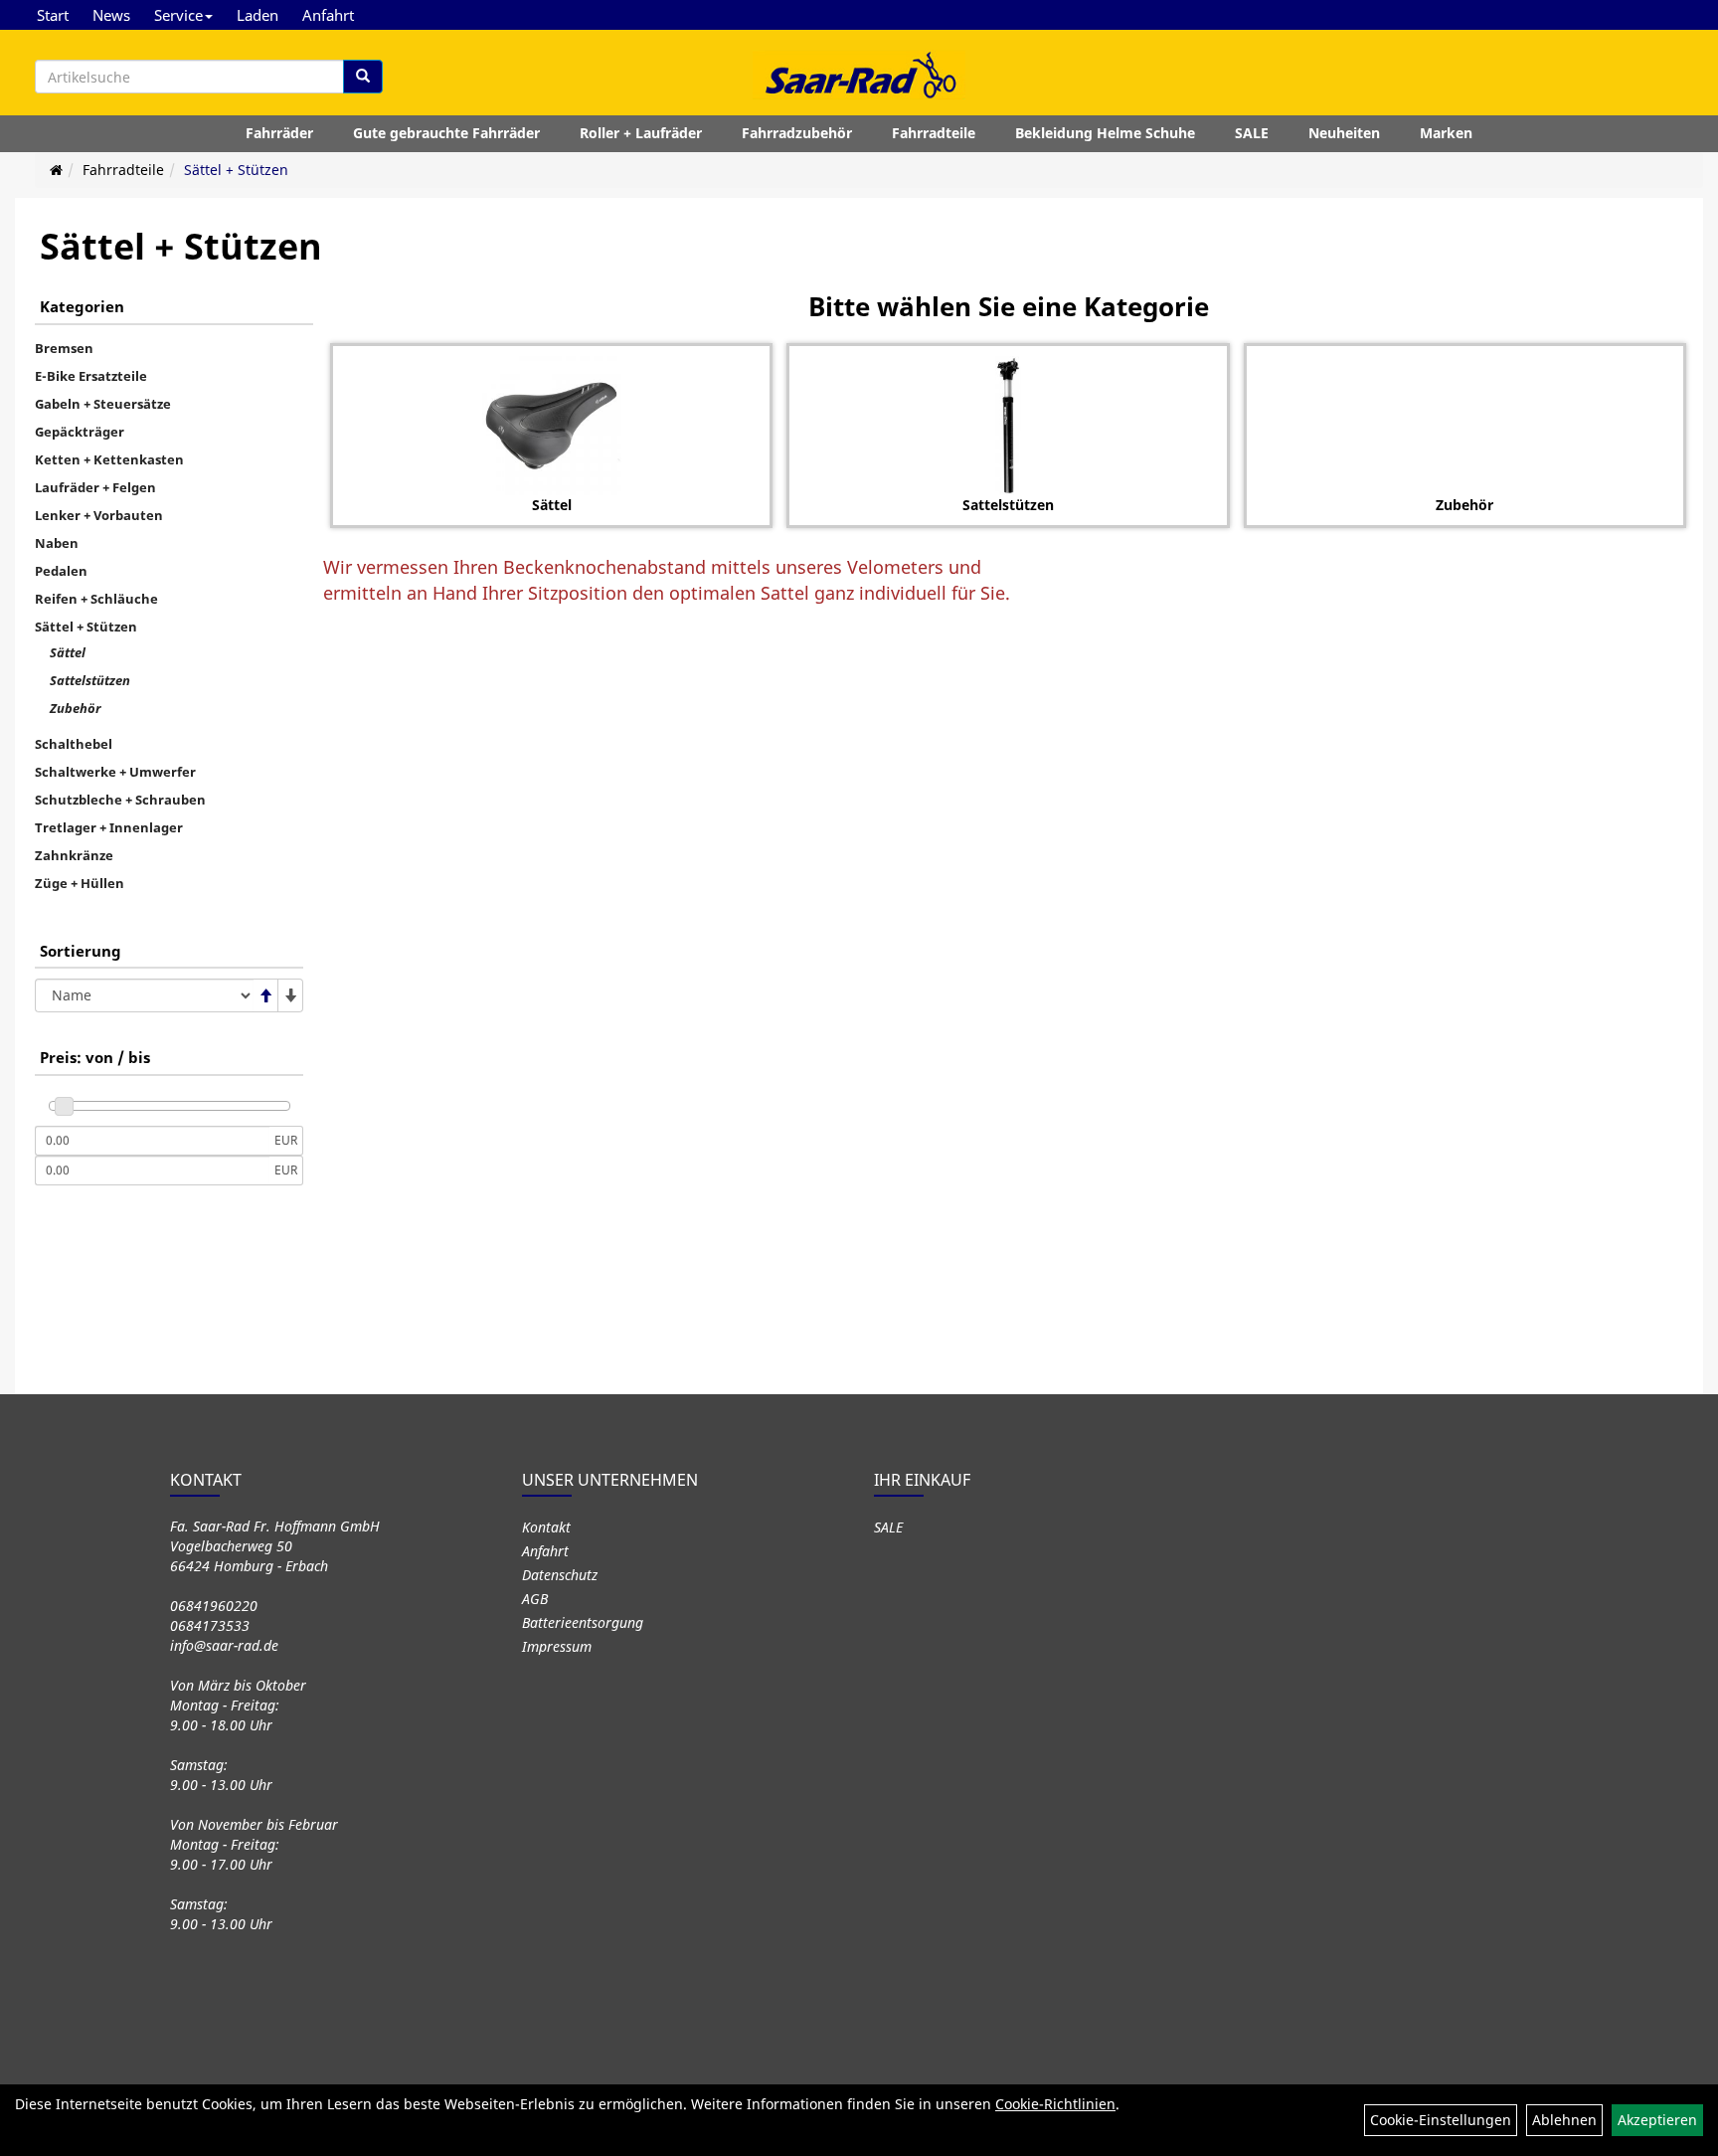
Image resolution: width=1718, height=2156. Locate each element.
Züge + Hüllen (80, 883)
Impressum (557, 1646)
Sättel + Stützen (236, 170)
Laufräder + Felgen (95, 487)
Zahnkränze (74, 855)
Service (178, 15)
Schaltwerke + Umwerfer (115, 772)
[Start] (56, 170)
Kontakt (546, 1527)
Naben (57, 543)
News (111, 15)
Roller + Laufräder (641, 133)
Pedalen (61, 571)
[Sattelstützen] (1008, 426)
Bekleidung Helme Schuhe (1105, 133)
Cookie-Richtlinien (1055, 2104)
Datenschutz (560, 1575)
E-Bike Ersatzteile (91, 376)
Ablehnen (1564, 2120)
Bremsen (64, 348)
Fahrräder (279, 133)
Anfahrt (328, 15)
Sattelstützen (90, 680)
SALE (1252, 133)
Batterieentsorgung (583, 1622)
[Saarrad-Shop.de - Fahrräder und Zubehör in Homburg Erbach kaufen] (859, 75)
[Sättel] (551, 426)
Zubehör (75, 708)
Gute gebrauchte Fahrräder (446, 133)
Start (53, 15)
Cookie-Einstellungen (1441, 2120)
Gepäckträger (80, 432)
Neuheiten (1344, 133)
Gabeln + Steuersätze (103, 404)
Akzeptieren (1657, 2120)
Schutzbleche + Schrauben (120, 800)
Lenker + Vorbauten (99, 515)
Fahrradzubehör (797, 133)
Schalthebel (74, 744)
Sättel (68, 652)
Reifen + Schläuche (96, 599)
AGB (535, 1599)
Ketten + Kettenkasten (109, 459)
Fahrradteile (934, 133)
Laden (258, 15)
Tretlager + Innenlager (109, 827)
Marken (1446, 133)
